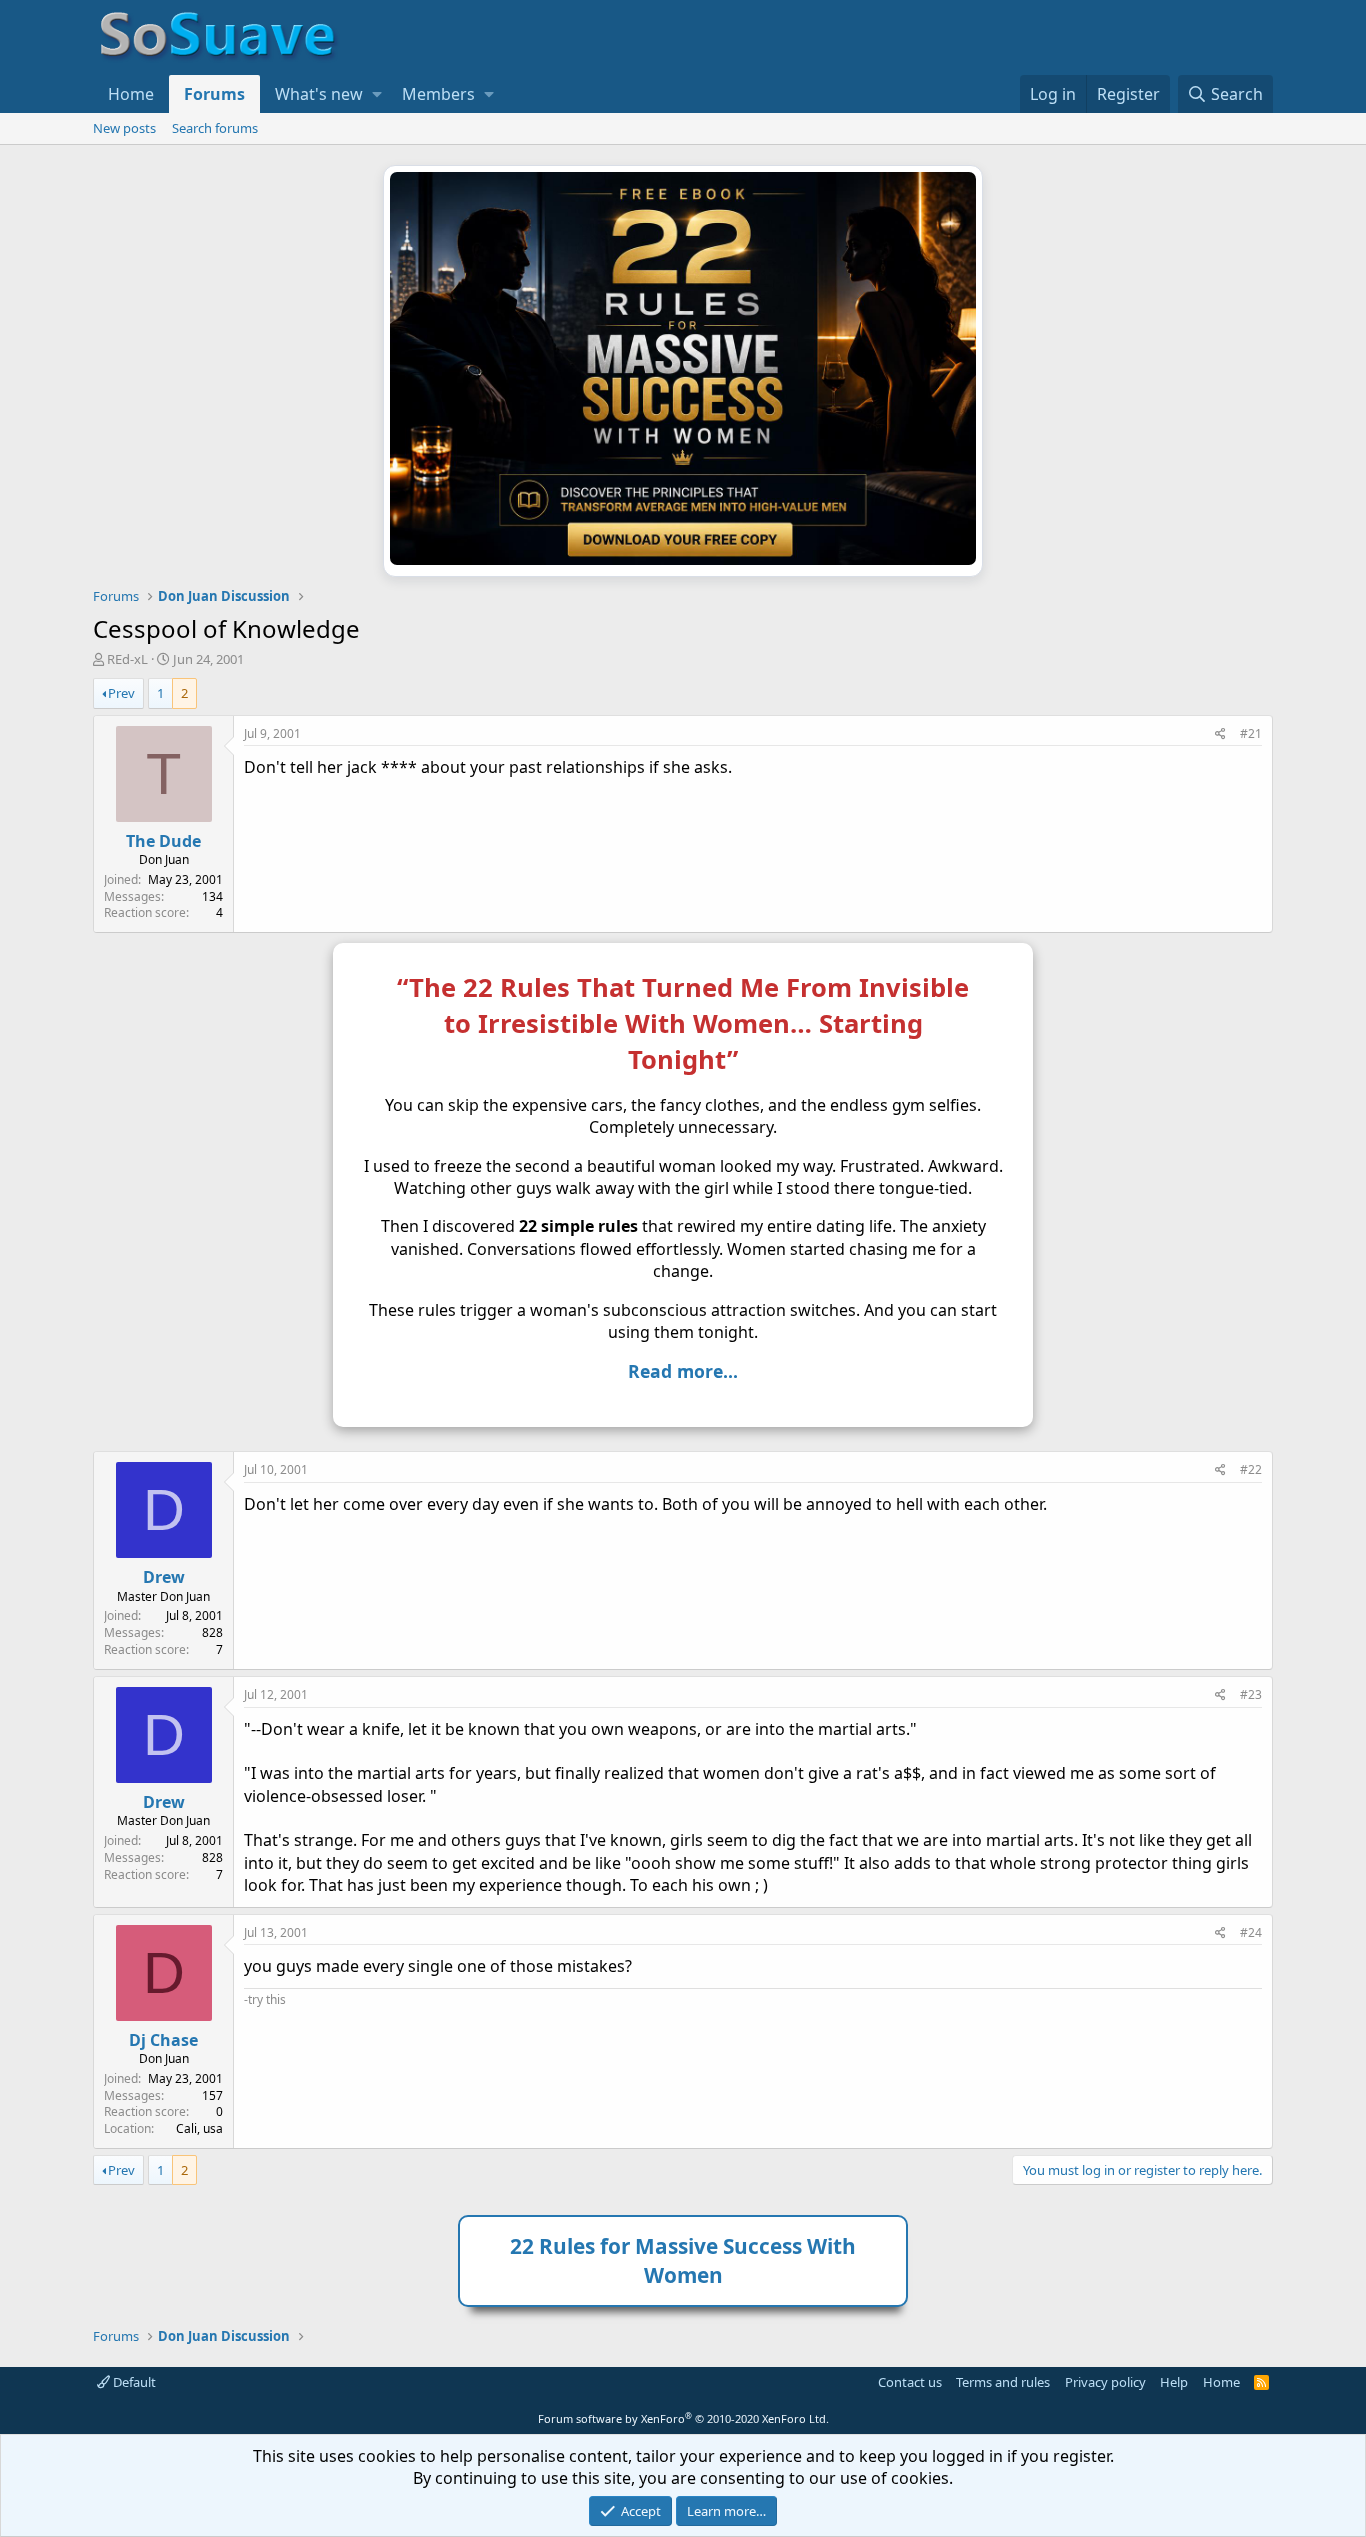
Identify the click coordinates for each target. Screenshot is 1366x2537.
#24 (1251, 1932)
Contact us (910, 2382)
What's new (319, 94)
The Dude (163, 841)
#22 (1251, 1469)
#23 (1251, 1694)
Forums (214, 94)
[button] (377, 94)
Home (131, 94)
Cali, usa (199, 2128)
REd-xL (127, 659)
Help (1174, 2382)
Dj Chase (163, 2040)
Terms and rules (1003, 2382)
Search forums (215, 128)
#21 (1251, 733)
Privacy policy (1105, 2382)
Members (438, 94)
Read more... (683, 1371)
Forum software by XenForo (683, 2418)
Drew (164, 1577)
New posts (124, 128)
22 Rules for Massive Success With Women (683, 2260)
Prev (121, 693)
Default (133, 2382)
